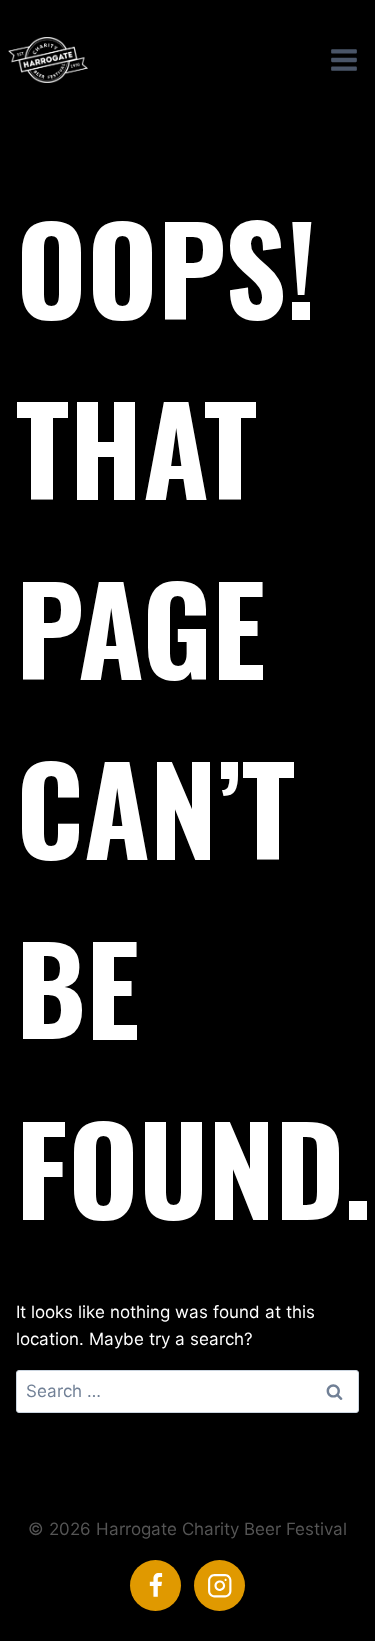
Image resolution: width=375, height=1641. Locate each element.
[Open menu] (343, 59)
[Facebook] (155, 1585)
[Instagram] (219, 1585)
